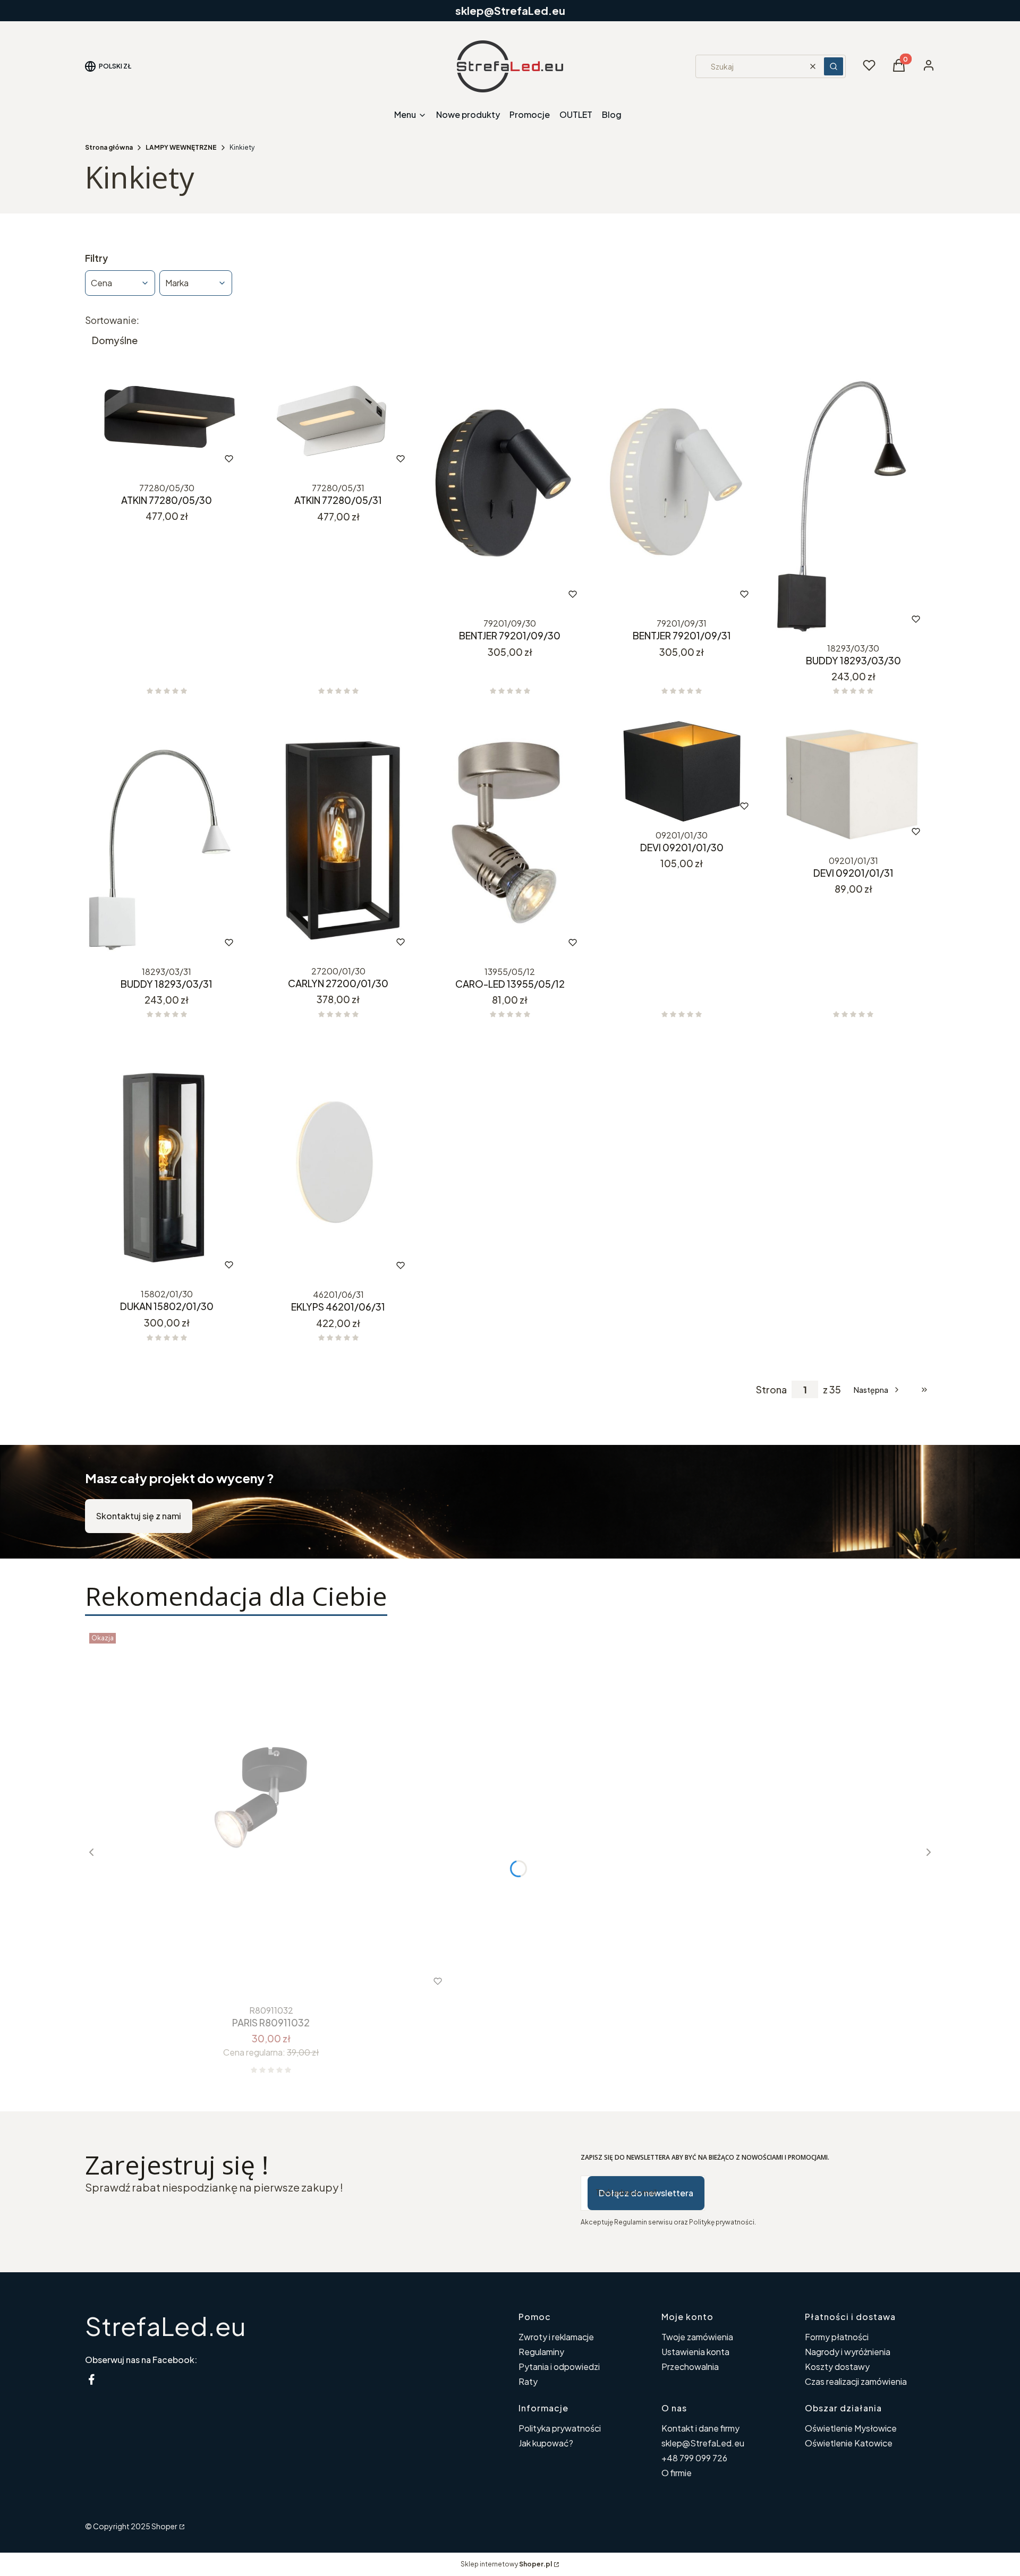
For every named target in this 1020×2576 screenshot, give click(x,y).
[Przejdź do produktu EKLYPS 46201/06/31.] (338, 1162)
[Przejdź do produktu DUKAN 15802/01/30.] (167, 1162)
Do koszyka (144, 459)
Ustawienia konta (695, 2352)
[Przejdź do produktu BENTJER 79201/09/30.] (510, 491)
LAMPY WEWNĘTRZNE (181, 147)
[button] (834, 66)
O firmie (677, 2473)
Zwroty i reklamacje (556, 2337)
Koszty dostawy (837, 2367)
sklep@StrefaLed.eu (703, 2443)
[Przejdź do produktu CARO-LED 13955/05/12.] (510, 839)
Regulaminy (541, 2352)
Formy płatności (837, 2337)
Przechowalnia (690, 2367)
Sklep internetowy (506, 2564)
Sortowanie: (112, 320)
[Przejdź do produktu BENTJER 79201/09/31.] (682, 491)
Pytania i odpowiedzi (559, 2367)
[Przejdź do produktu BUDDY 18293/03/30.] (853, 504)
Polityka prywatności (560, 2428)
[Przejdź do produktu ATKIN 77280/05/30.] (167, 423)
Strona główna (109, 147)
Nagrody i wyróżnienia (848, 2352)
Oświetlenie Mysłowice (851, 2428)
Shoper (164, 2526)
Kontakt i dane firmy (700, 2428)
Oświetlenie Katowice (849, 2443)
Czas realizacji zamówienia (856, 2381)
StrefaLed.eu (165, 2326)
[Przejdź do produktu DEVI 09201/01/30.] (682, 771)
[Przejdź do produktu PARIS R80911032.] (271, 1815)
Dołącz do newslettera (646, 2193)
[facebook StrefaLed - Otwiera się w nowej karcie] (91, 2379)
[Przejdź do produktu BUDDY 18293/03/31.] (167, 839)
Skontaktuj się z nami (139, 1516)
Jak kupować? (546, 2443)
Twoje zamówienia (697, 2337)
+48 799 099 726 (694, 2458)
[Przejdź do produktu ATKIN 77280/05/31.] (338, 423)
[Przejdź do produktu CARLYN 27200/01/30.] (338, 838)
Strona (771, 1390)
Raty (528, 2381)
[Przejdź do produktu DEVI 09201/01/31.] (853, 784)
